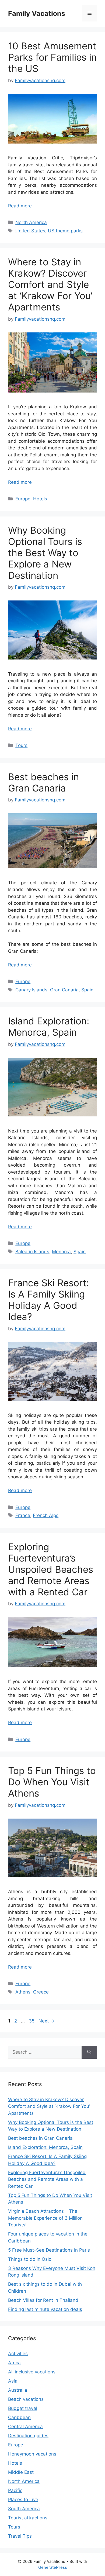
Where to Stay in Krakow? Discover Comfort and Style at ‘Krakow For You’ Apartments (50, 284)
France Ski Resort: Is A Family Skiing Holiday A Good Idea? (49, 1300)
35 (32, 2021)
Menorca (61, 1252)
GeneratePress (53, 2567)
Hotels (40, 499)
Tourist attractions (28, 2518)
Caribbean (19, 2417)
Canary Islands (31, 990)
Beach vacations (26, 2399)
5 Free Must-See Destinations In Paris (49, 2250)
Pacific (15, 2490)
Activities (18, 2354)
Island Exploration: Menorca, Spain (49, 1027)
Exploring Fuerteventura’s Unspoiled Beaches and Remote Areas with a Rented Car (51, 1569)
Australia (18, 2390)
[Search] (89, 2052)
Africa (14, 2363)
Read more (20, 206)
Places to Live (23, 2500)
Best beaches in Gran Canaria (43, 782)
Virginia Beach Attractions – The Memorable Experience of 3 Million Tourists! (45, 2218)
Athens (23, 1992)
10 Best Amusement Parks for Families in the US (52, 57)
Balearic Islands (32, 1252)
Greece (41, 1992)
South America (24, 2509)
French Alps (46, 1515)
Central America (25, 2427)
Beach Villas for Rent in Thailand (43, 2300)
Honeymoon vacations (32, 2454)
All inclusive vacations (32, 2372)
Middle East (21, 2472)
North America (31, 222)
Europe (23, 499)
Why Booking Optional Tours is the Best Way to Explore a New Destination (45, 553)
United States (30, 231)
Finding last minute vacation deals (45, 2309)
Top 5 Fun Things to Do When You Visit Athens (52, 1782)
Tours (21, 745)
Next (46, 2021)
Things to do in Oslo (30, 2259)
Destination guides (28, 2436)
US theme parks (65, 231)
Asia (13, 2381)
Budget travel (23, 2408)
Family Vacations (37, 13)
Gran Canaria (64, 990)
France (23, 1515)
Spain (87, 990)
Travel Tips (20, 2536)
